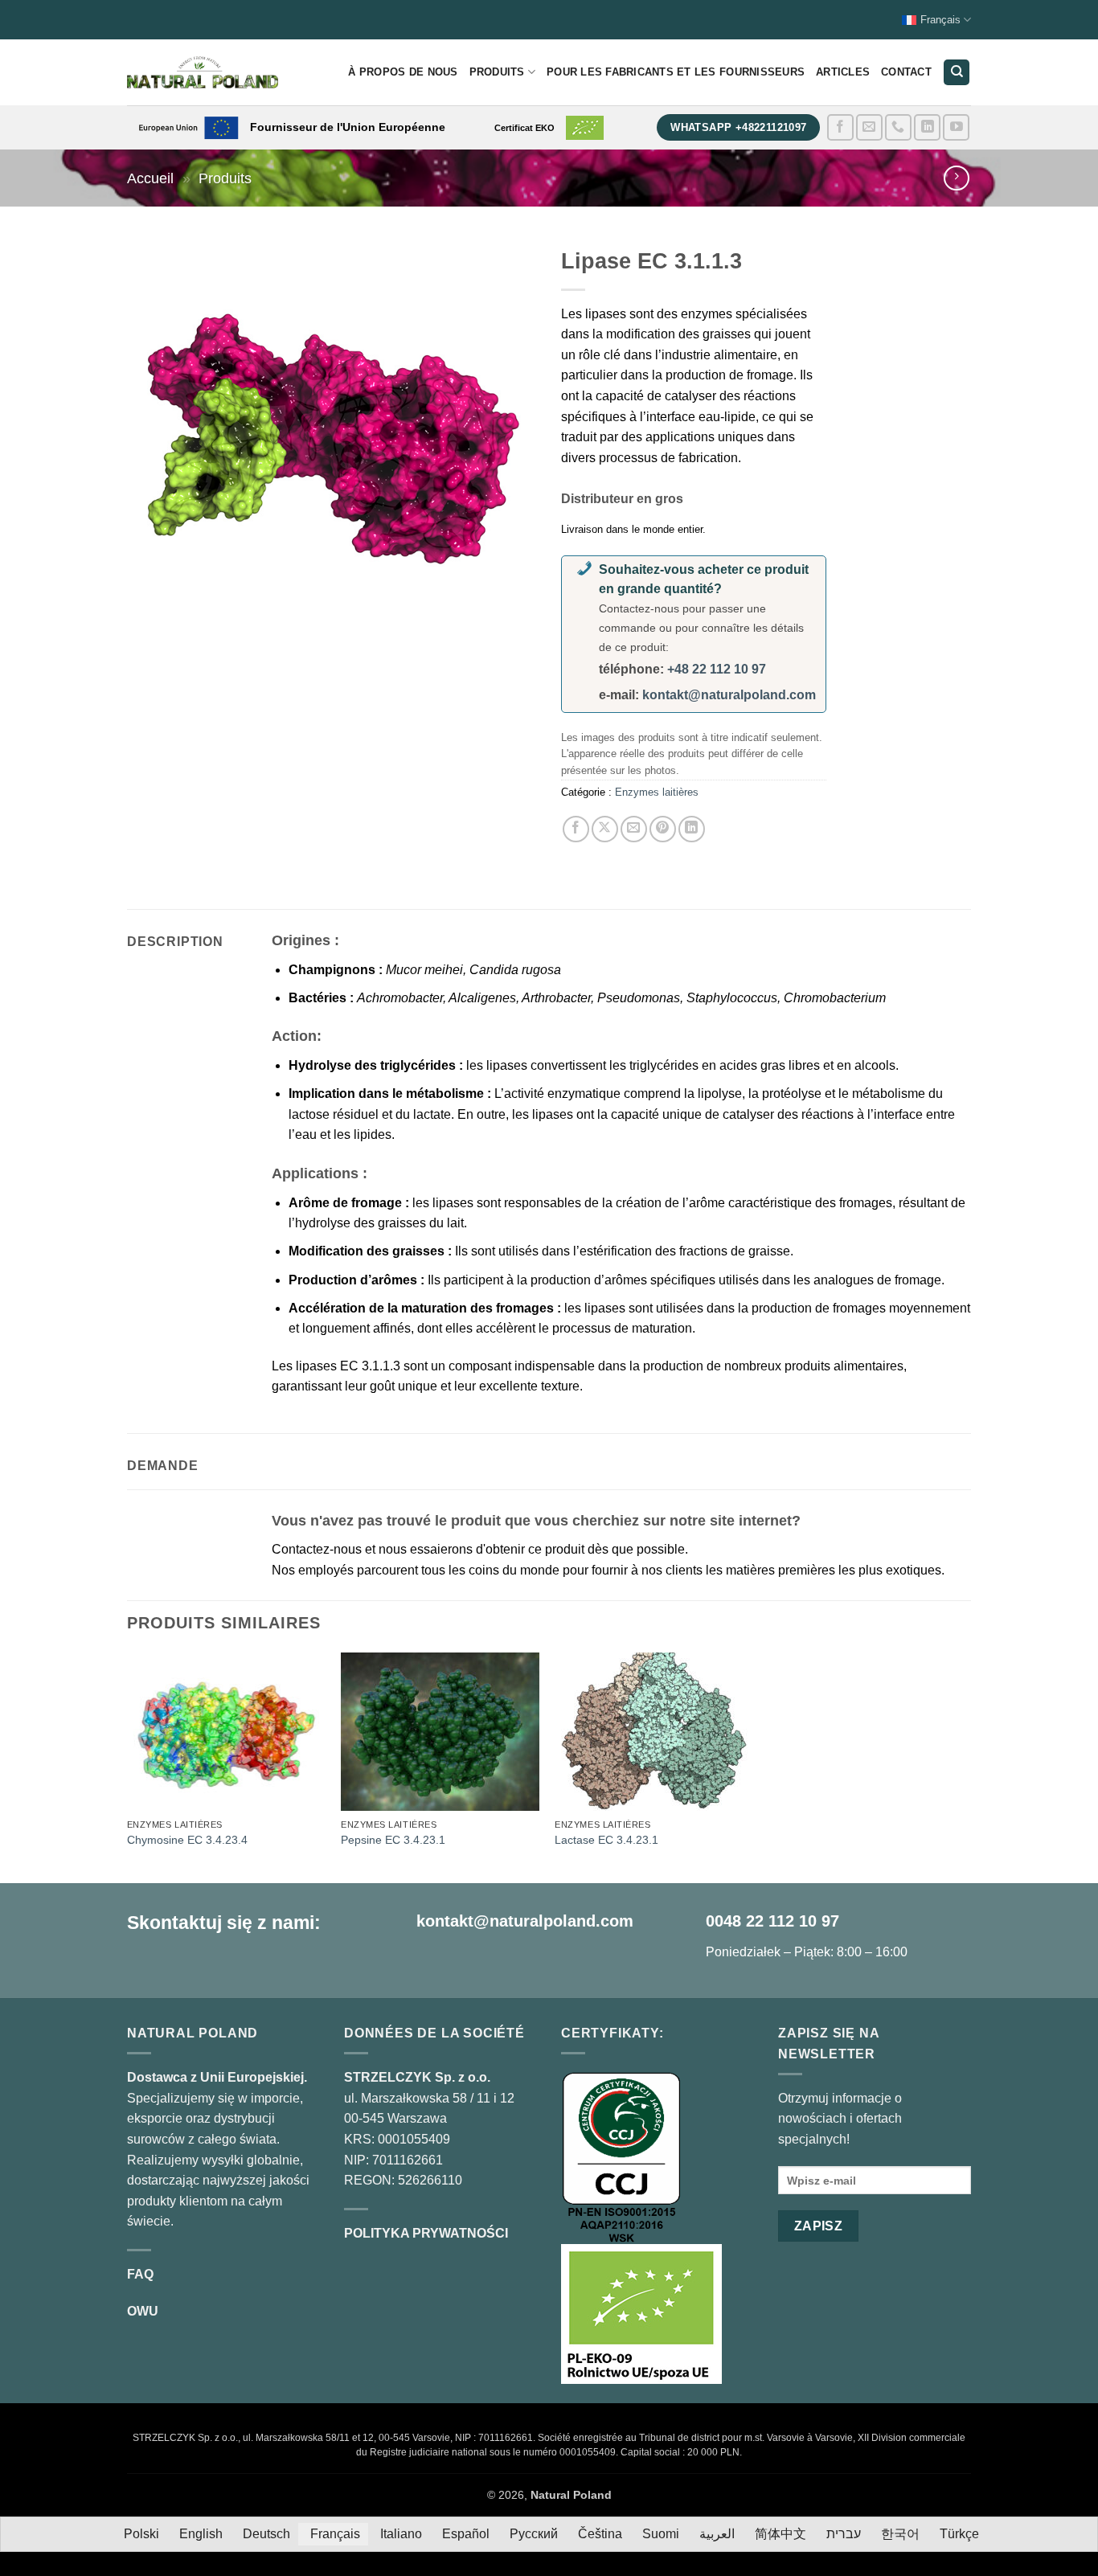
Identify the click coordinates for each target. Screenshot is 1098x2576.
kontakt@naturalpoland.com (729, 695)
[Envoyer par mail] (634, 829)
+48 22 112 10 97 (717, 669)
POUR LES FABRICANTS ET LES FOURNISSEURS (676, 72)
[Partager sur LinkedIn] (692, 829)
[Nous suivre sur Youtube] (956, 127)
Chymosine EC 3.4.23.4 (187, 1840)
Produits (497, 72)
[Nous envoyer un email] (869, 127)
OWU (143, 2311)
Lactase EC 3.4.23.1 (606, 1840)
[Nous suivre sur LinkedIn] (927, 127)
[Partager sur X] (605, 829)
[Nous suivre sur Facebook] (840, 127)
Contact (906, 72)
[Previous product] (956, 178)
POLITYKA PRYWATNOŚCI (426, 2233)
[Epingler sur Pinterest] (663, 829)
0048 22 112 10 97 (772, 1921)
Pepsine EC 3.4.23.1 (393, 1840)
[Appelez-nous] (898, 127)
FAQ (140, 2274)
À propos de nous (403, 72)
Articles (843, 72)
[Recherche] (957, 73)
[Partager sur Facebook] (576, 829)
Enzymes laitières (657, 792)
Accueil (150, 178)
